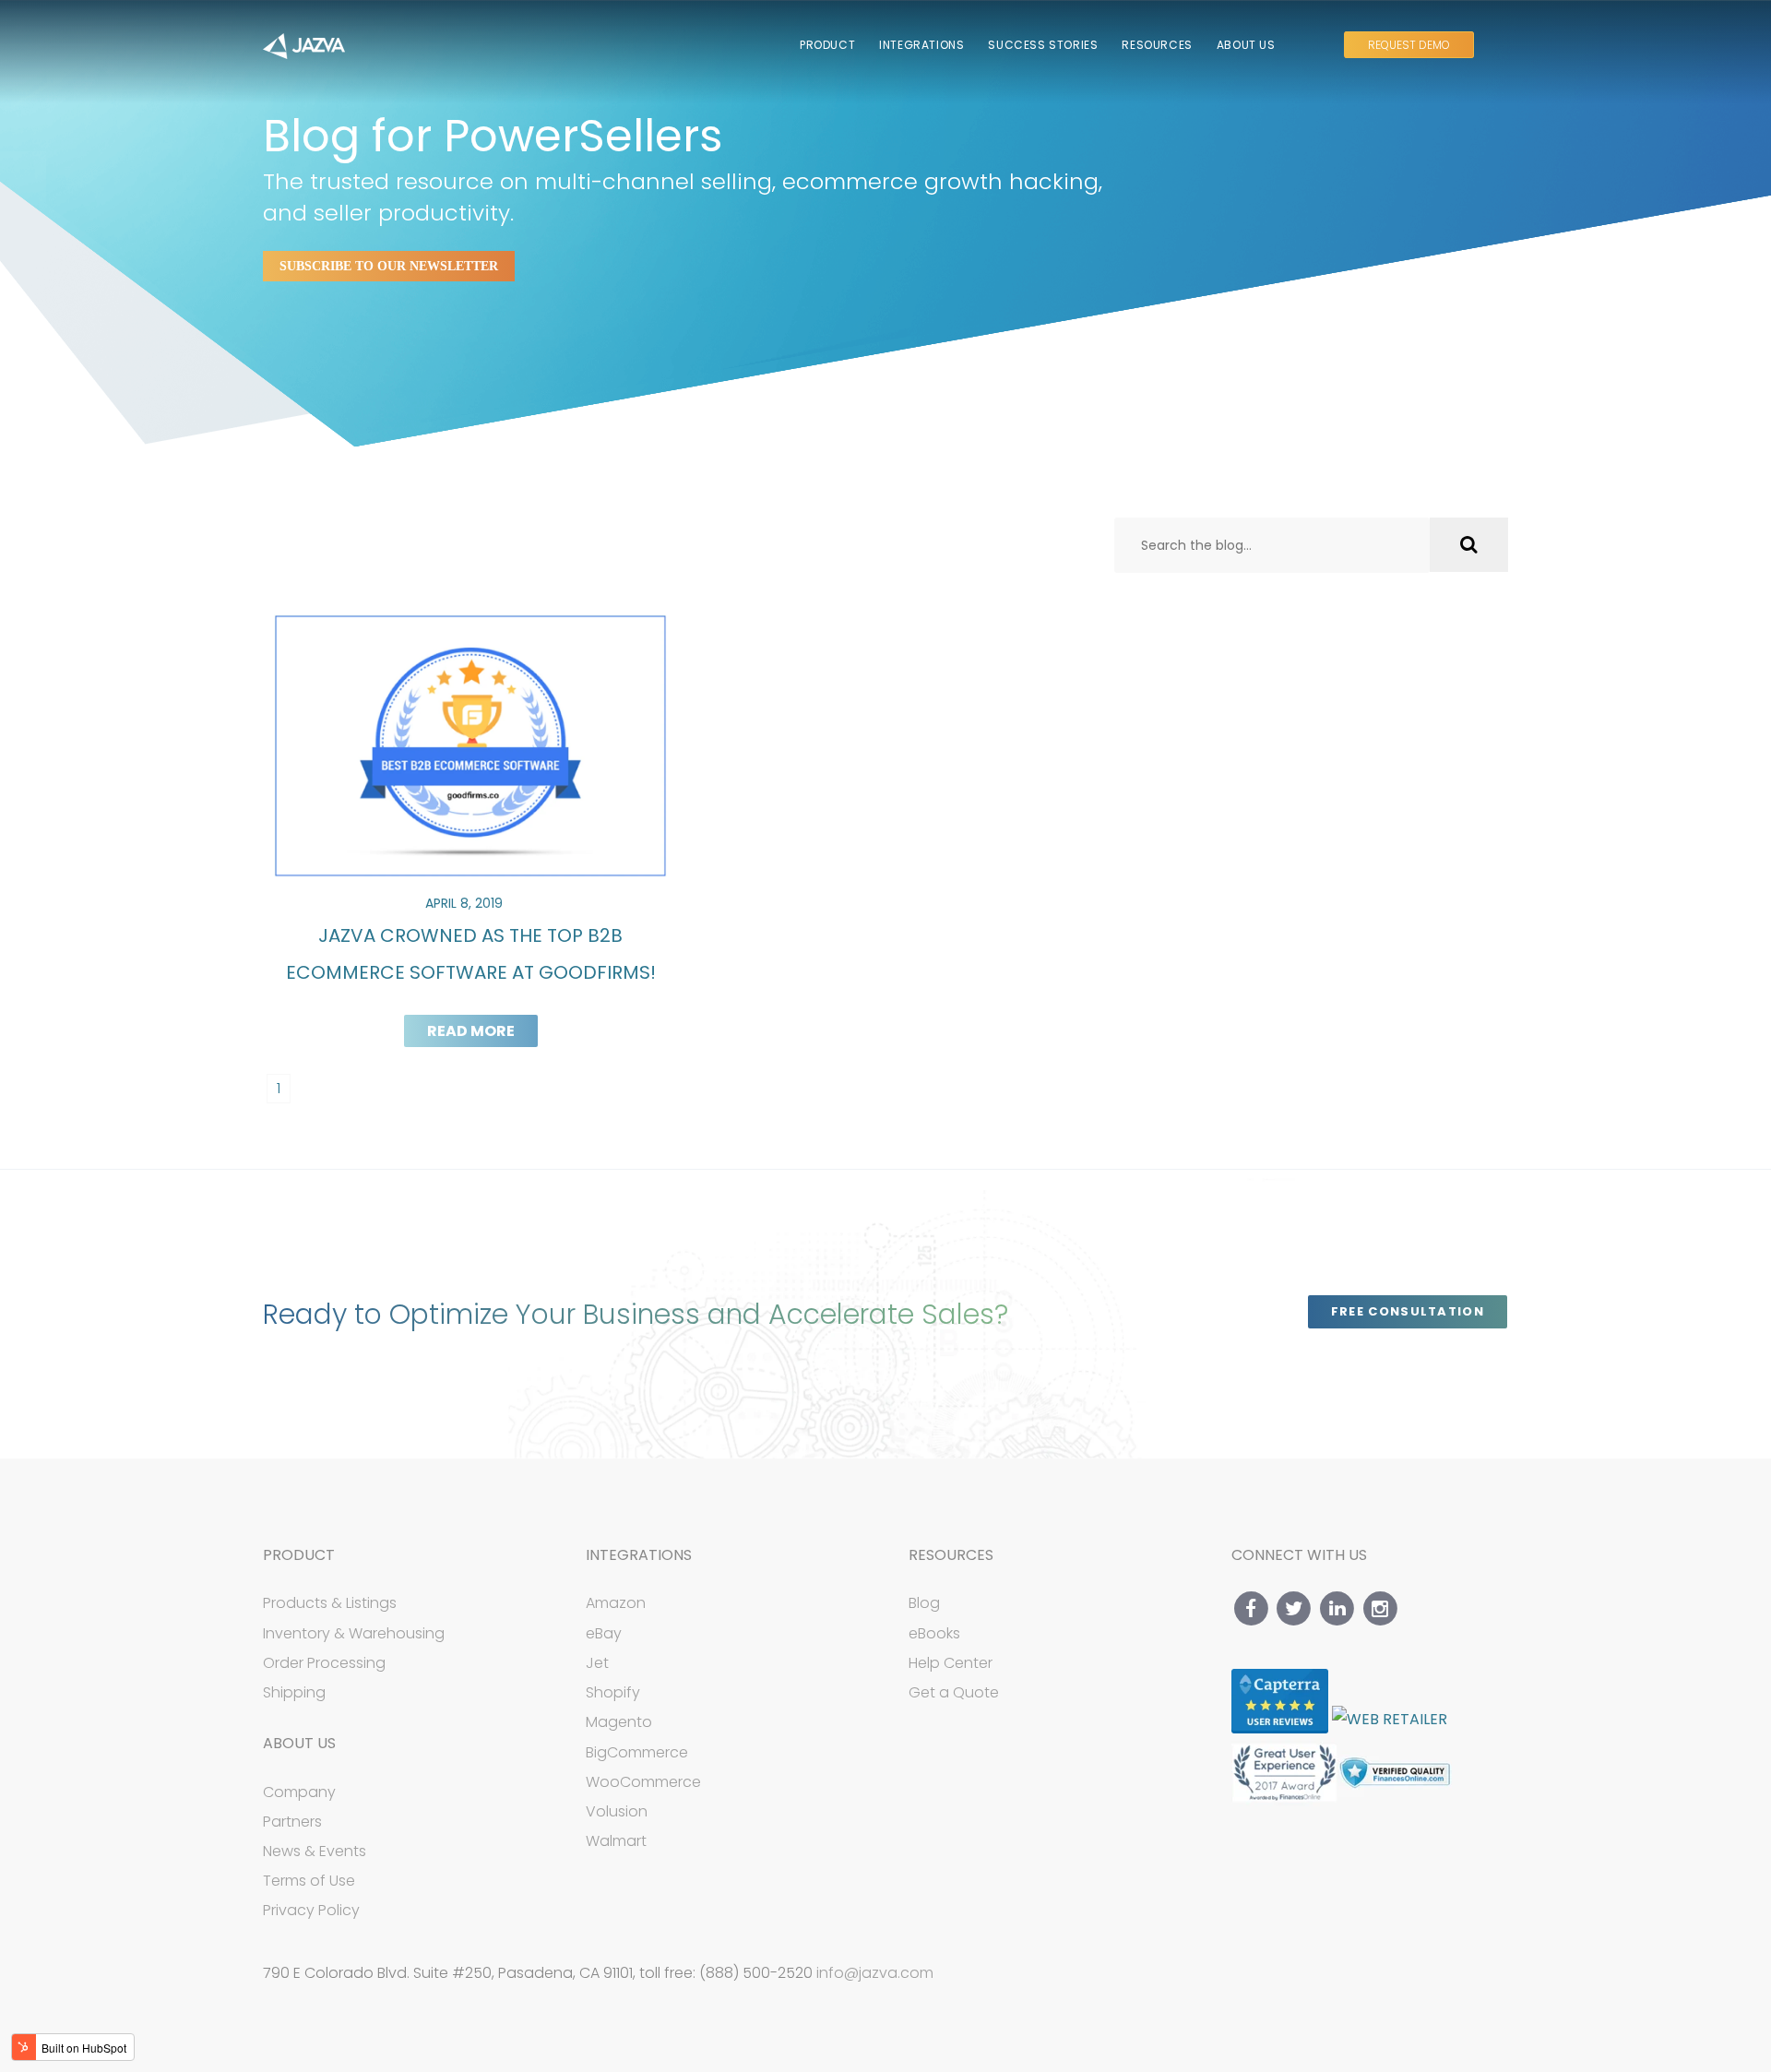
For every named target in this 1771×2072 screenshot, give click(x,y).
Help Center (951, 1663)
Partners (292, 1822)
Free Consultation (1408, 1311)
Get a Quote (954, 1692)
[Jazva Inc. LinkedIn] (1337, 1608)
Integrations (639, 1555)
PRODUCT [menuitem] (827, 45)
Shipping (294, 1692)
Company (299, 1792)
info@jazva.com (875, 1973)
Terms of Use (309, 1881)
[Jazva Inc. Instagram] (1380, 1608)
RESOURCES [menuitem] (1157, 45)
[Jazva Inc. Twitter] (1295, 1608)
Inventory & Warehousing (354, 1633)
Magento (619, 1722)
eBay (604, 1633)
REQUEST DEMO (1409, 45)
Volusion (617, 1811)
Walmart (616, 1841)
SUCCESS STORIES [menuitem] (1043, 45)
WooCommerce (643, 1782)
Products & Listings (330, 1603)
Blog (924, 1603)
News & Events (315, 1851)
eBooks (934, 1633)
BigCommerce (637, 1752)
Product (299, 1555)
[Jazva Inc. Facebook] (1251, 1608)
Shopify (613, 1692)
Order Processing (324, 1663)
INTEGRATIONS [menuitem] (921, 45)
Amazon (616, 1603)
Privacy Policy (311, 1910)
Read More (471, 1031)
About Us (299, 1743)
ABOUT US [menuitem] (1246, 45)
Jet (597, 1663)
